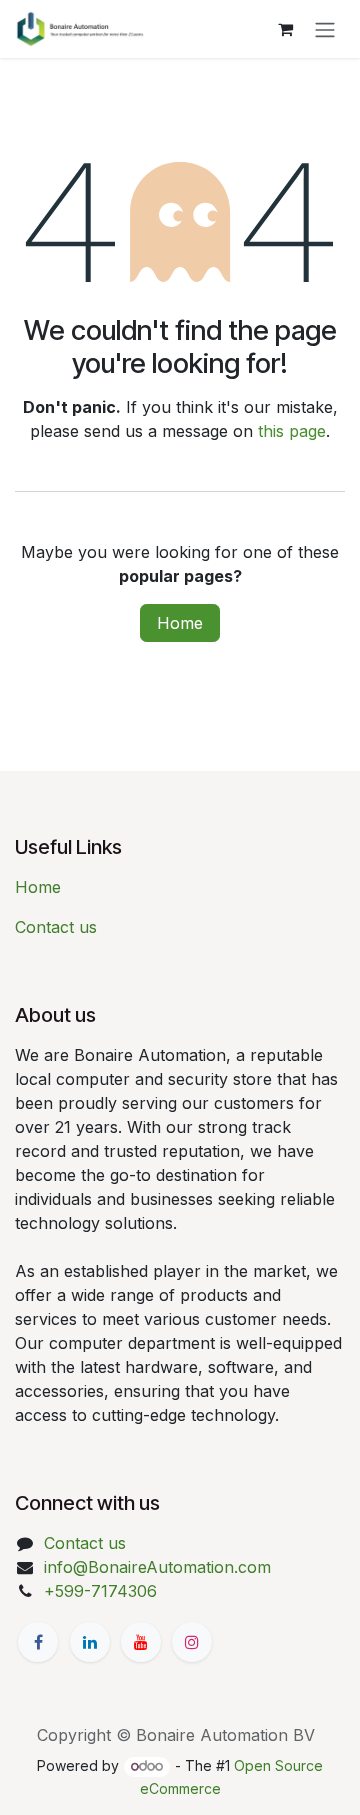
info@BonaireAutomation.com (157, 1567)
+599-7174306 (100, 1591)
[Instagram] (192, 1642)
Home (180, 623)
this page (292, 431)
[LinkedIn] (90, 1642)
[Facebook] (38, 1642)
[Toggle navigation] (325, 29)
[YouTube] (141, 1642)
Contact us (56, 927)
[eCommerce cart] (285, 29)
